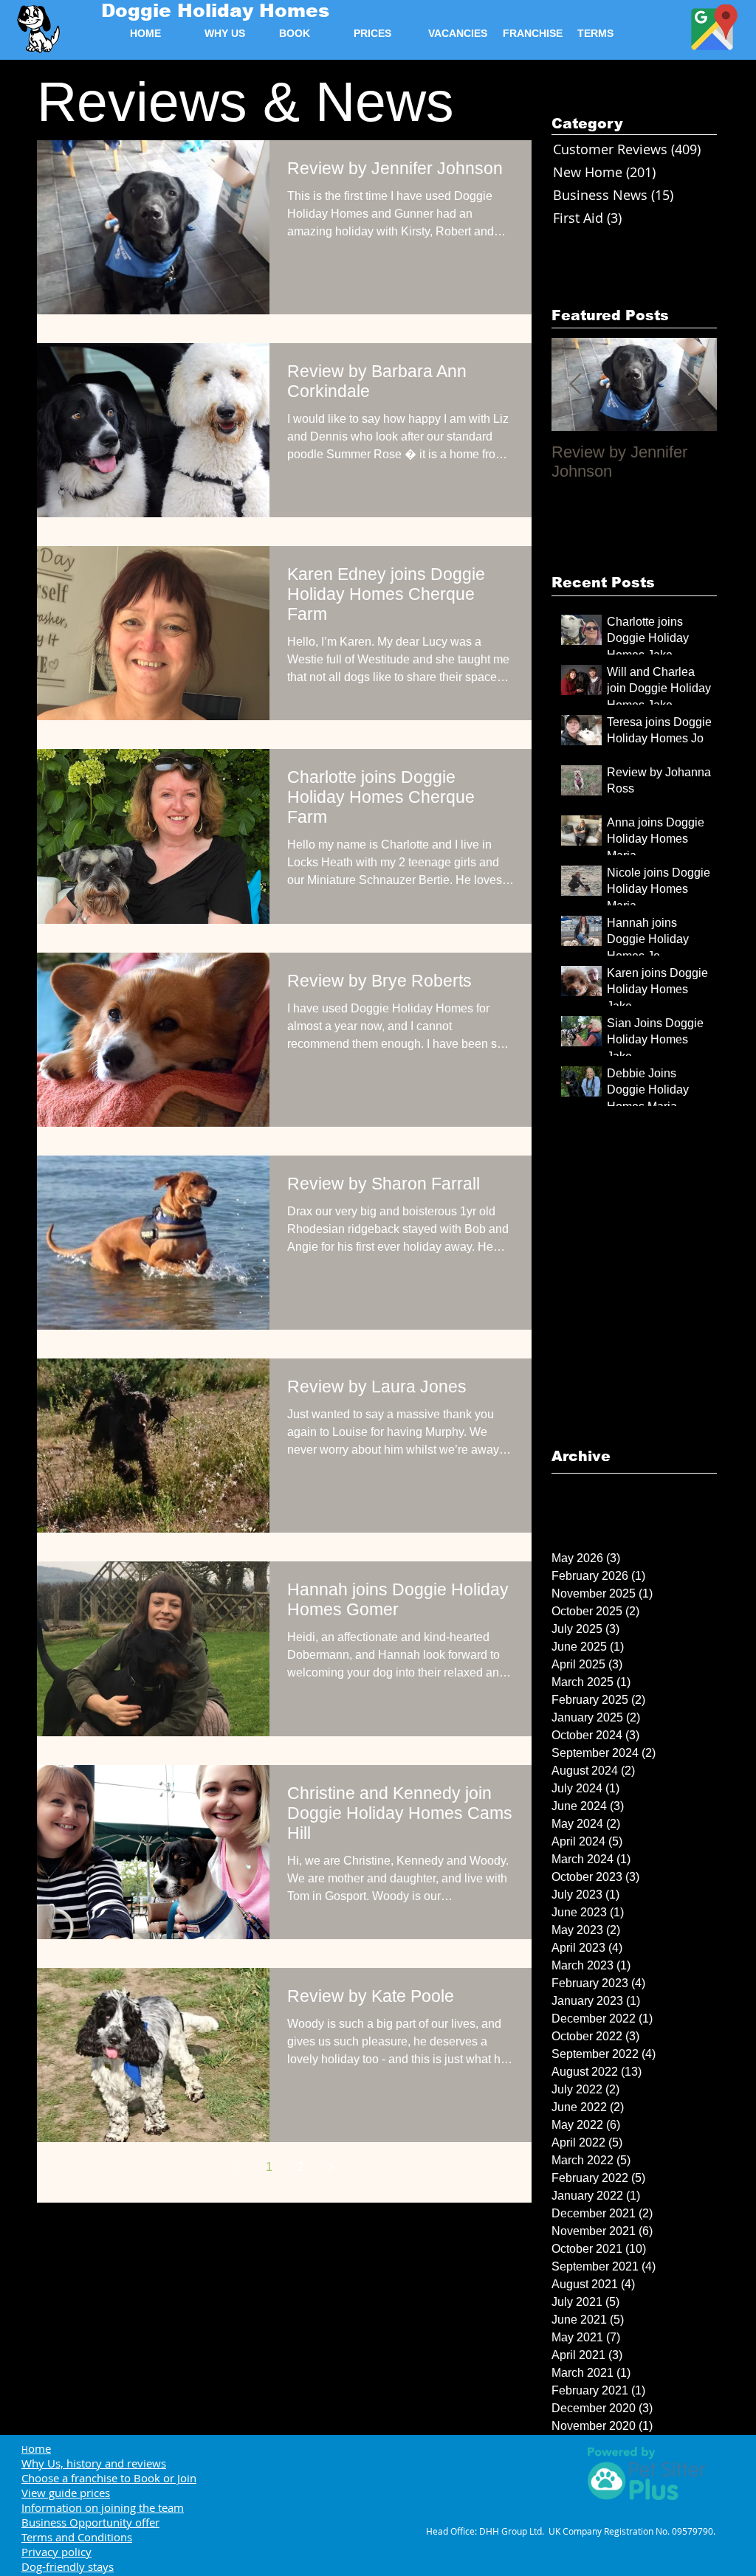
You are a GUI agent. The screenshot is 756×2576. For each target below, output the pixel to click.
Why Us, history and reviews (94, 2463)
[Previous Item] (575, 385)
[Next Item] (693, 385)
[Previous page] (238, 2167)
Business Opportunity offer (90, 2522)
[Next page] (331, 2167)
